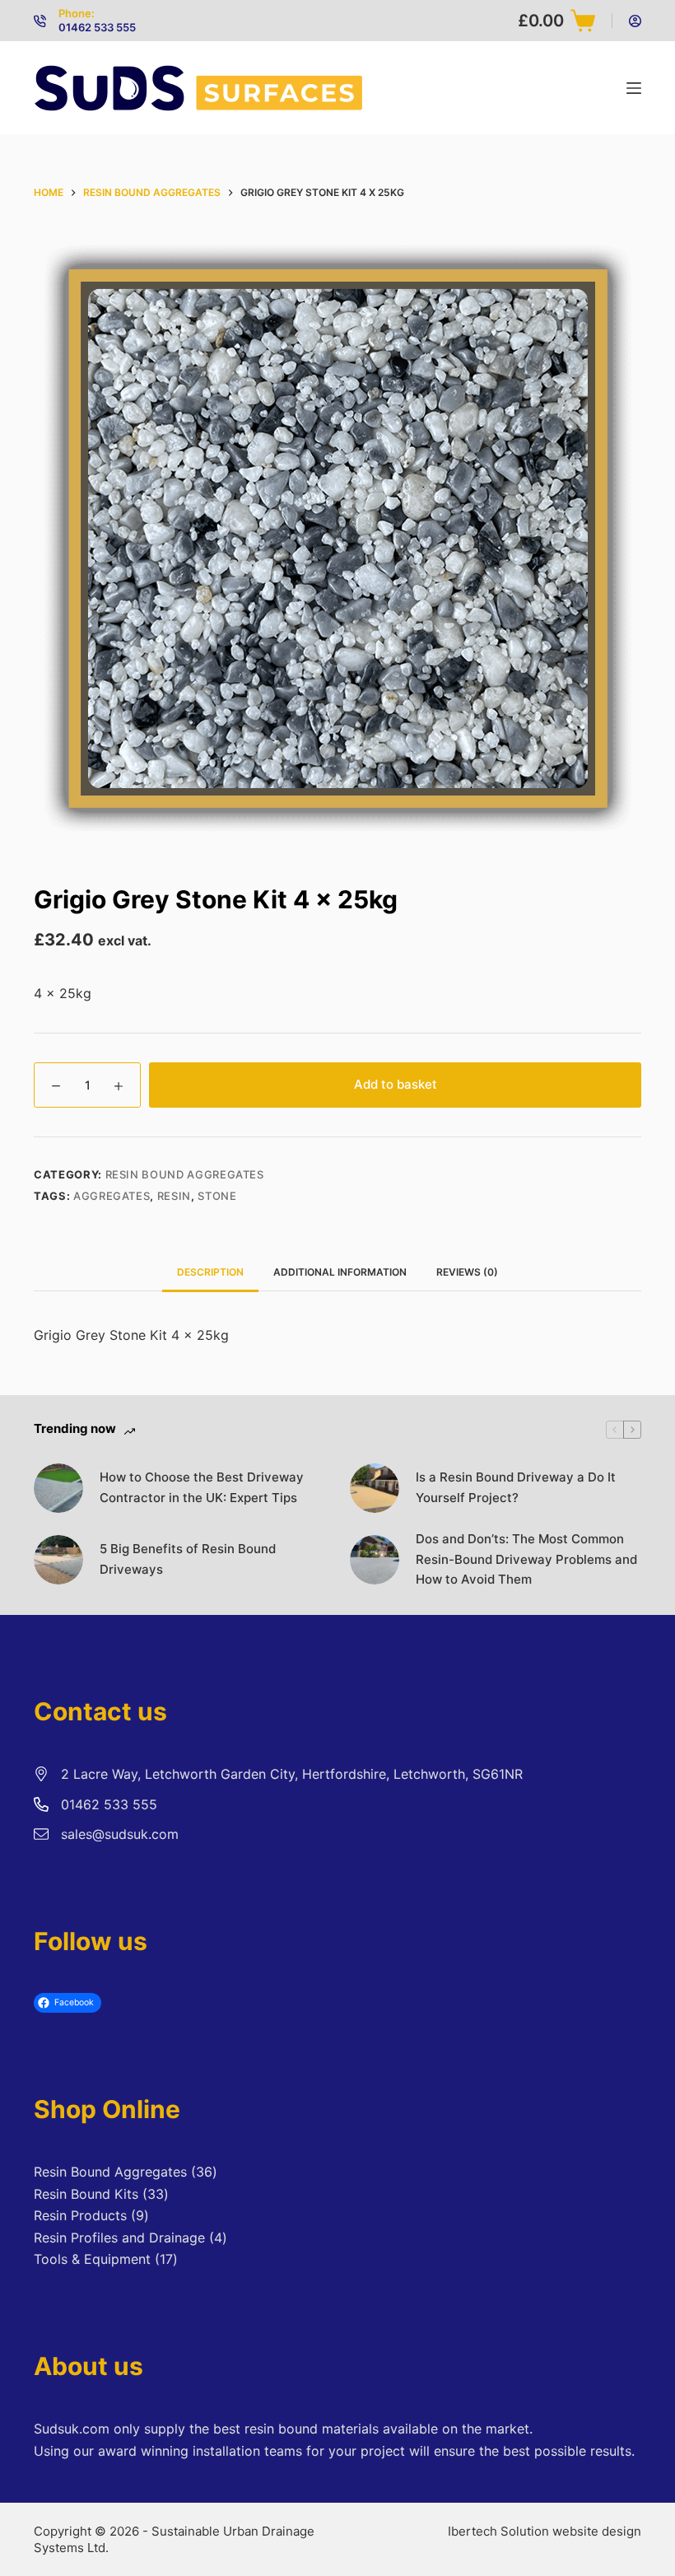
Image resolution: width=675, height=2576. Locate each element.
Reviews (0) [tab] (467, 1272)
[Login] (635, 21)
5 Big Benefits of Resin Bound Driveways (188, 1559)
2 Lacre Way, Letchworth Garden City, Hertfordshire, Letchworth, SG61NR (292, 1774)
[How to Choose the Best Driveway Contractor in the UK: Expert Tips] (58, 1488)
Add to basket (396, 1084)
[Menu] (634, 88)
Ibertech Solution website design (545, 2531)
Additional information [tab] (340, 1272)
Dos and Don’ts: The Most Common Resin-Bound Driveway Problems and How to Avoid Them (526, 1559)
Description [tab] (210, 1272)
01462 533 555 (97, 27)
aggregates (112, 1196)
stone (217, 1196)
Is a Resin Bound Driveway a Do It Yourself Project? (516, 1487)
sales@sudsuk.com (120, 1834)
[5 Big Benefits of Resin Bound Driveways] (58, 1560)
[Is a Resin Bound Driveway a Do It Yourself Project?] (375, 1488)
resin (174, 1196)
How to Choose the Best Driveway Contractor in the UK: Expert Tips (202, 1487)
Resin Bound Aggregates (185, 1174)
